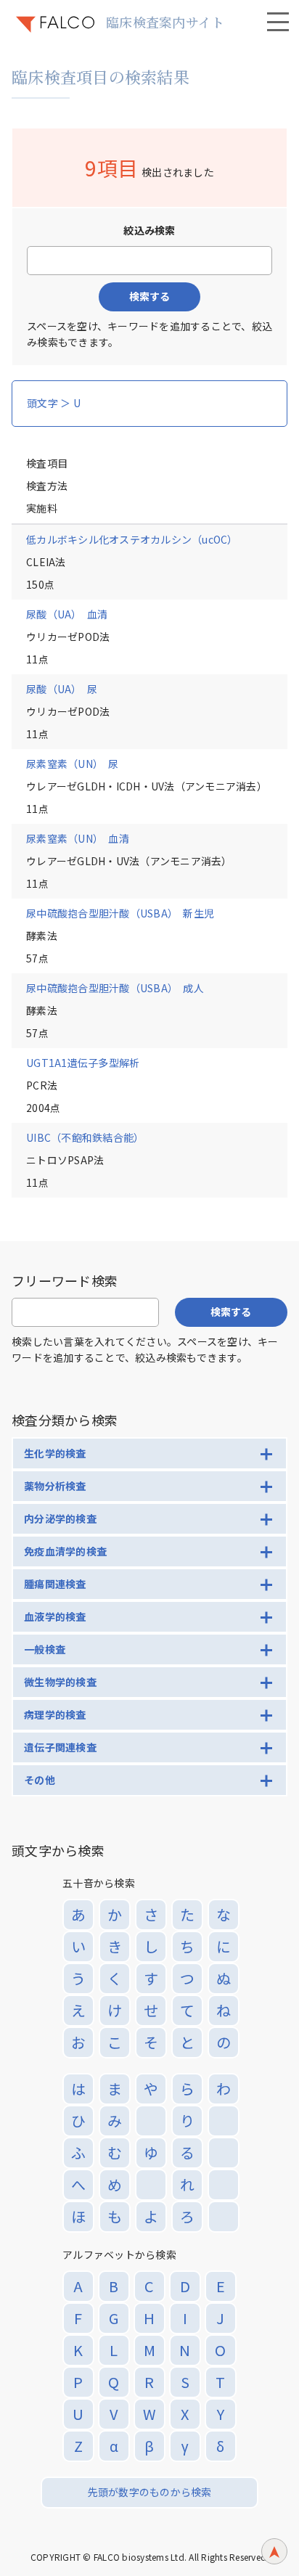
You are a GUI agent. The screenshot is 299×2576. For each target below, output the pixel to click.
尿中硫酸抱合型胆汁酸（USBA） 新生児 (120, 913)
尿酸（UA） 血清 (67, 614)
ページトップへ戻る (274, 2551)
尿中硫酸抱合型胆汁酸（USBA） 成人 (115, 988)
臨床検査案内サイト (165, 22)
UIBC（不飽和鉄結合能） (85, 1137)
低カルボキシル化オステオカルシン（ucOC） (132, 539)
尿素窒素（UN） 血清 (78, 838)
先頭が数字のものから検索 (150, 2492)
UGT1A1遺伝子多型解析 (83, 1063)
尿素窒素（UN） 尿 (73, 764)
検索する (149, 296)
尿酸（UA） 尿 (62, 689)
